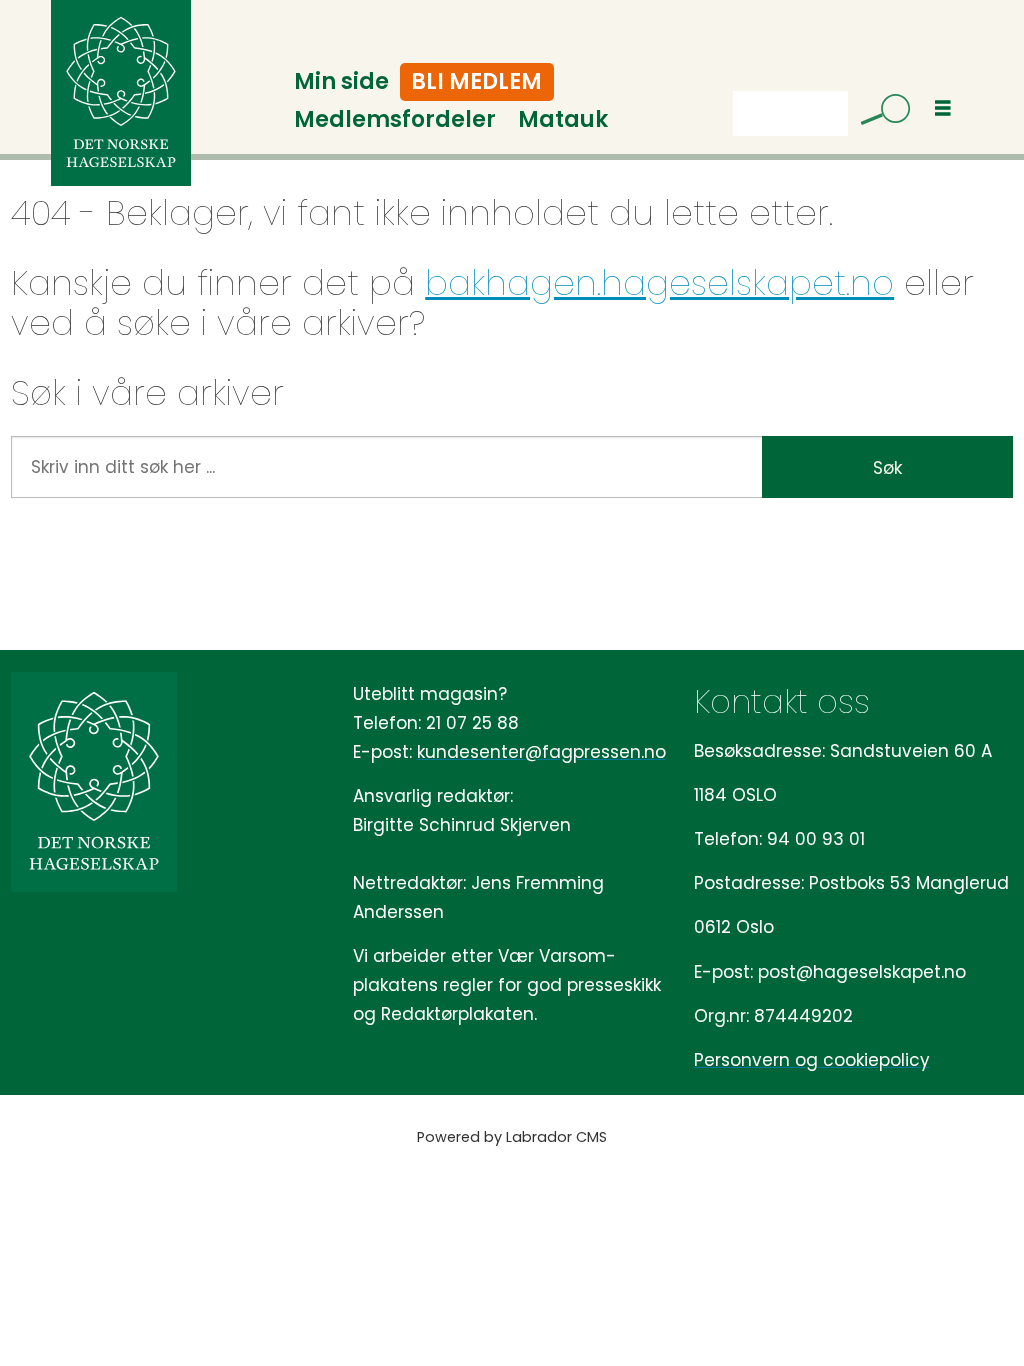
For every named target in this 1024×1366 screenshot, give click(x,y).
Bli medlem (476, 81)
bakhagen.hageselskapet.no (659, 283)
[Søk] (878, 113)
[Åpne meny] (943, 108)
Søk (887, 468)
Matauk (563, 119)
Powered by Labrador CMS (512, 1137)
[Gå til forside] (121, 93)
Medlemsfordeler (395, 119)
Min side (341, 81)
